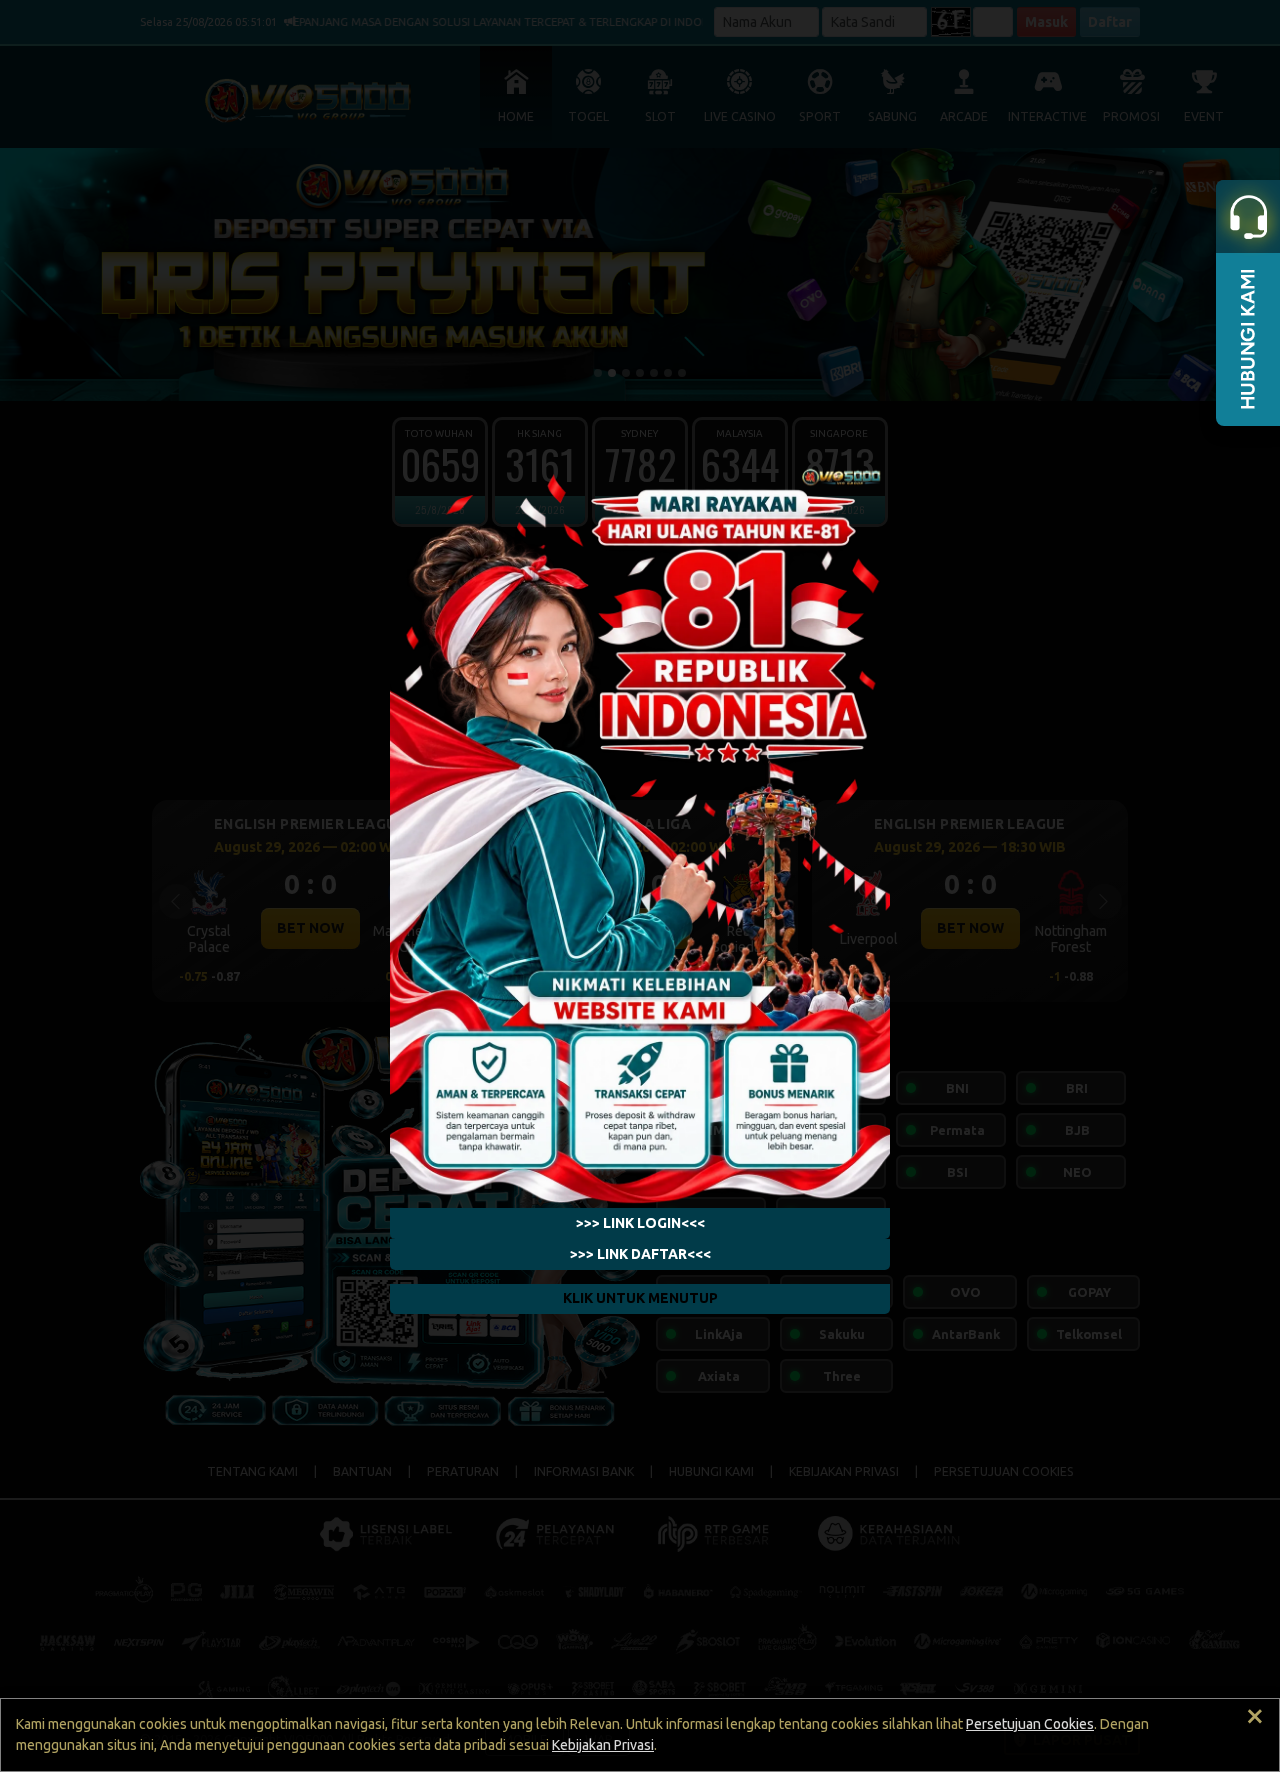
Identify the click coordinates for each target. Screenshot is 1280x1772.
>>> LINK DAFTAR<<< (640, 1254)
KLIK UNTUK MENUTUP (640, 1298)
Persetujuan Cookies (1030, 1724)
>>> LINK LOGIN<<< (640, 1223)
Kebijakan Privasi (603, 1745)
